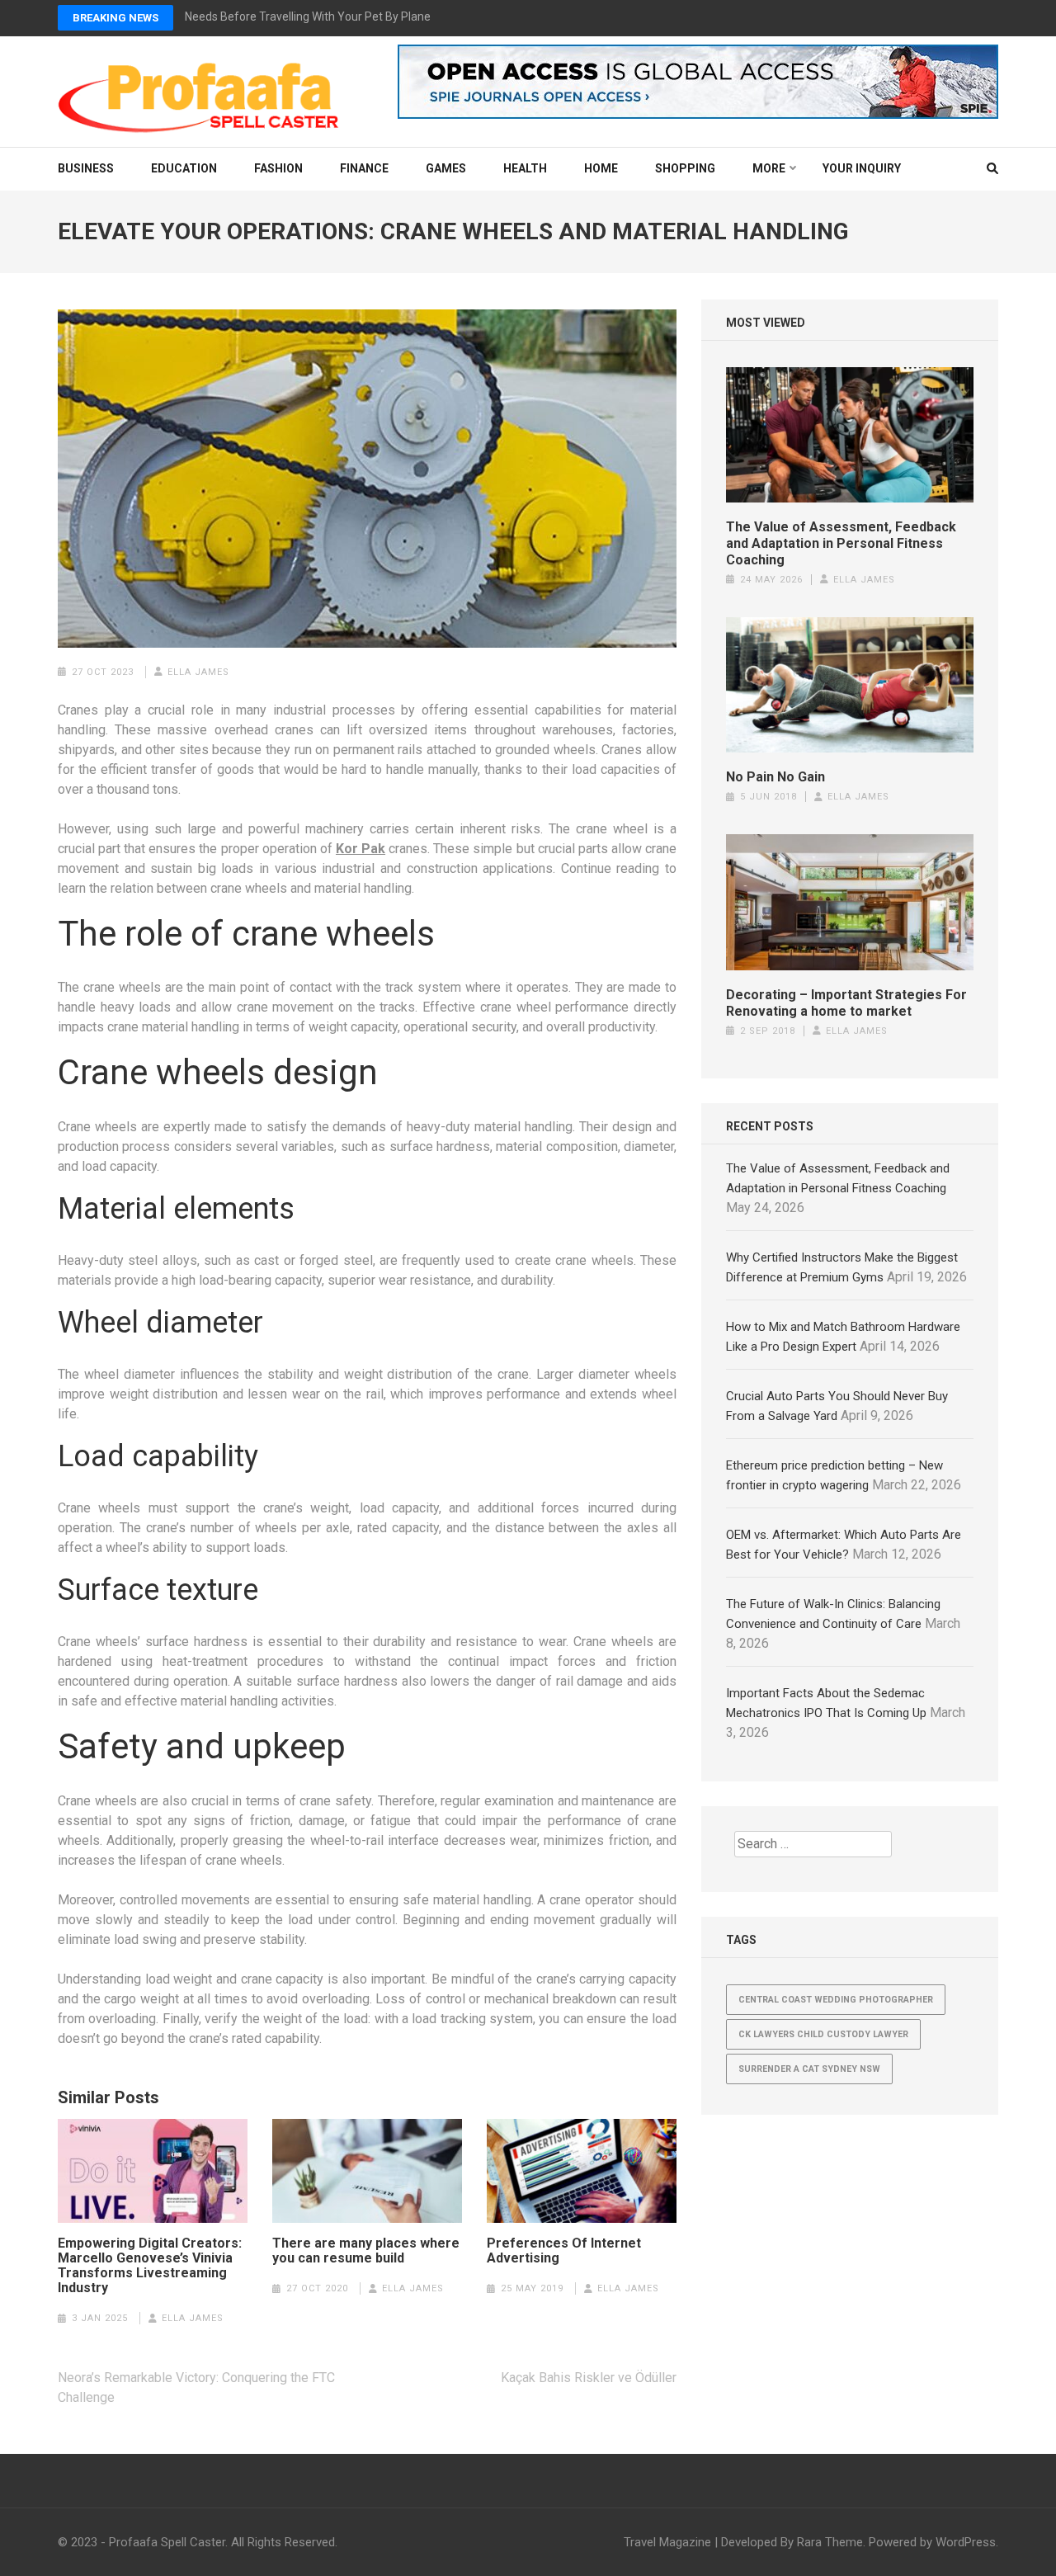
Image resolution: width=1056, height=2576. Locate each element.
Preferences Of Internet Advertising (564, 2251)
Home (601, 168)
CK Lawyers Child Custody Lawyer (823, 2034)
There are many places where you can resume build (366, 2251)
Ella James (198, 672)
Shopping (685, 168)
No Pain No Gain (775, 777)
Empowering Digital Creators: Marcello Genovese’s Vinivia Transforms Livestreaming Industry (150, 2266)
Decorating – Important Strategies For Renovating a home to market (846, 1003)
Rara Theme (830, 2542)
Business (86, 168)
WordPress (966, 2542)
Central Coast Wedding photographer (836, 2000)
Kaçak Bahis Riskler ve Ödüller (589, 2378)
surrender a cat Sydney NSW (809, 2069)
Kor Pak (361, 849)
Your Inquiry (862, 168)
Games (446, 168)
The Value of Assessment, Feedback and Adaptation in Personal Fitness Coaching (841, 543)
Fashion (278, 168)
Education (184, 168)
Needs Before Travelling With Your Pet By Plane (308, 17)
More (769, 168)
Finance (364, 168)
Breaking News (115, 18)
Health (525, 168)
